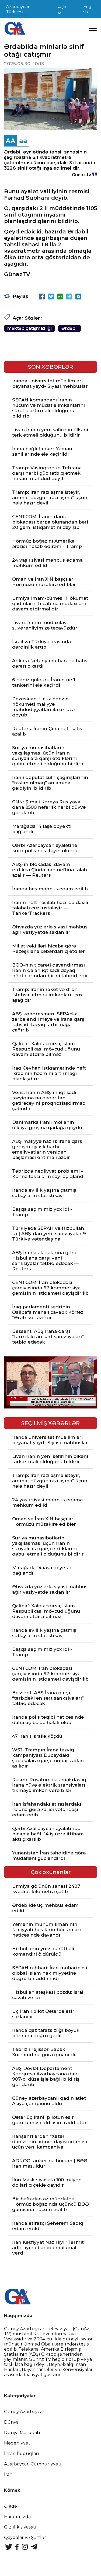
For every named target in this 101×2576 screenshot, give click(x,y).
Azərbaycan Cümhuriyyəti (33, 2464)
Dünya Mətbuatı (22, 2433)
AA (11, 141)
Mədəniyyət (17, 2443)
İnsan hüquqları (22, 2454)
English (88, 9)
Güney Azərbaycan (25, 2412)
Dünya (11, 2422)
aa (23, 141)
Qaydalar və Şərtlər (25, 2537)
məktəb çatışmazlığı (29, 328)
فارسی (62, 9)
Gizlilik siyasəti (20, 2527)
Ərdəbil (69, 328)
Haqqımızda (17, 2517)
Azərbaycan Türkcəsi (18, 9)
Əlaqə (11, 2506)
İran (8, 2474)
